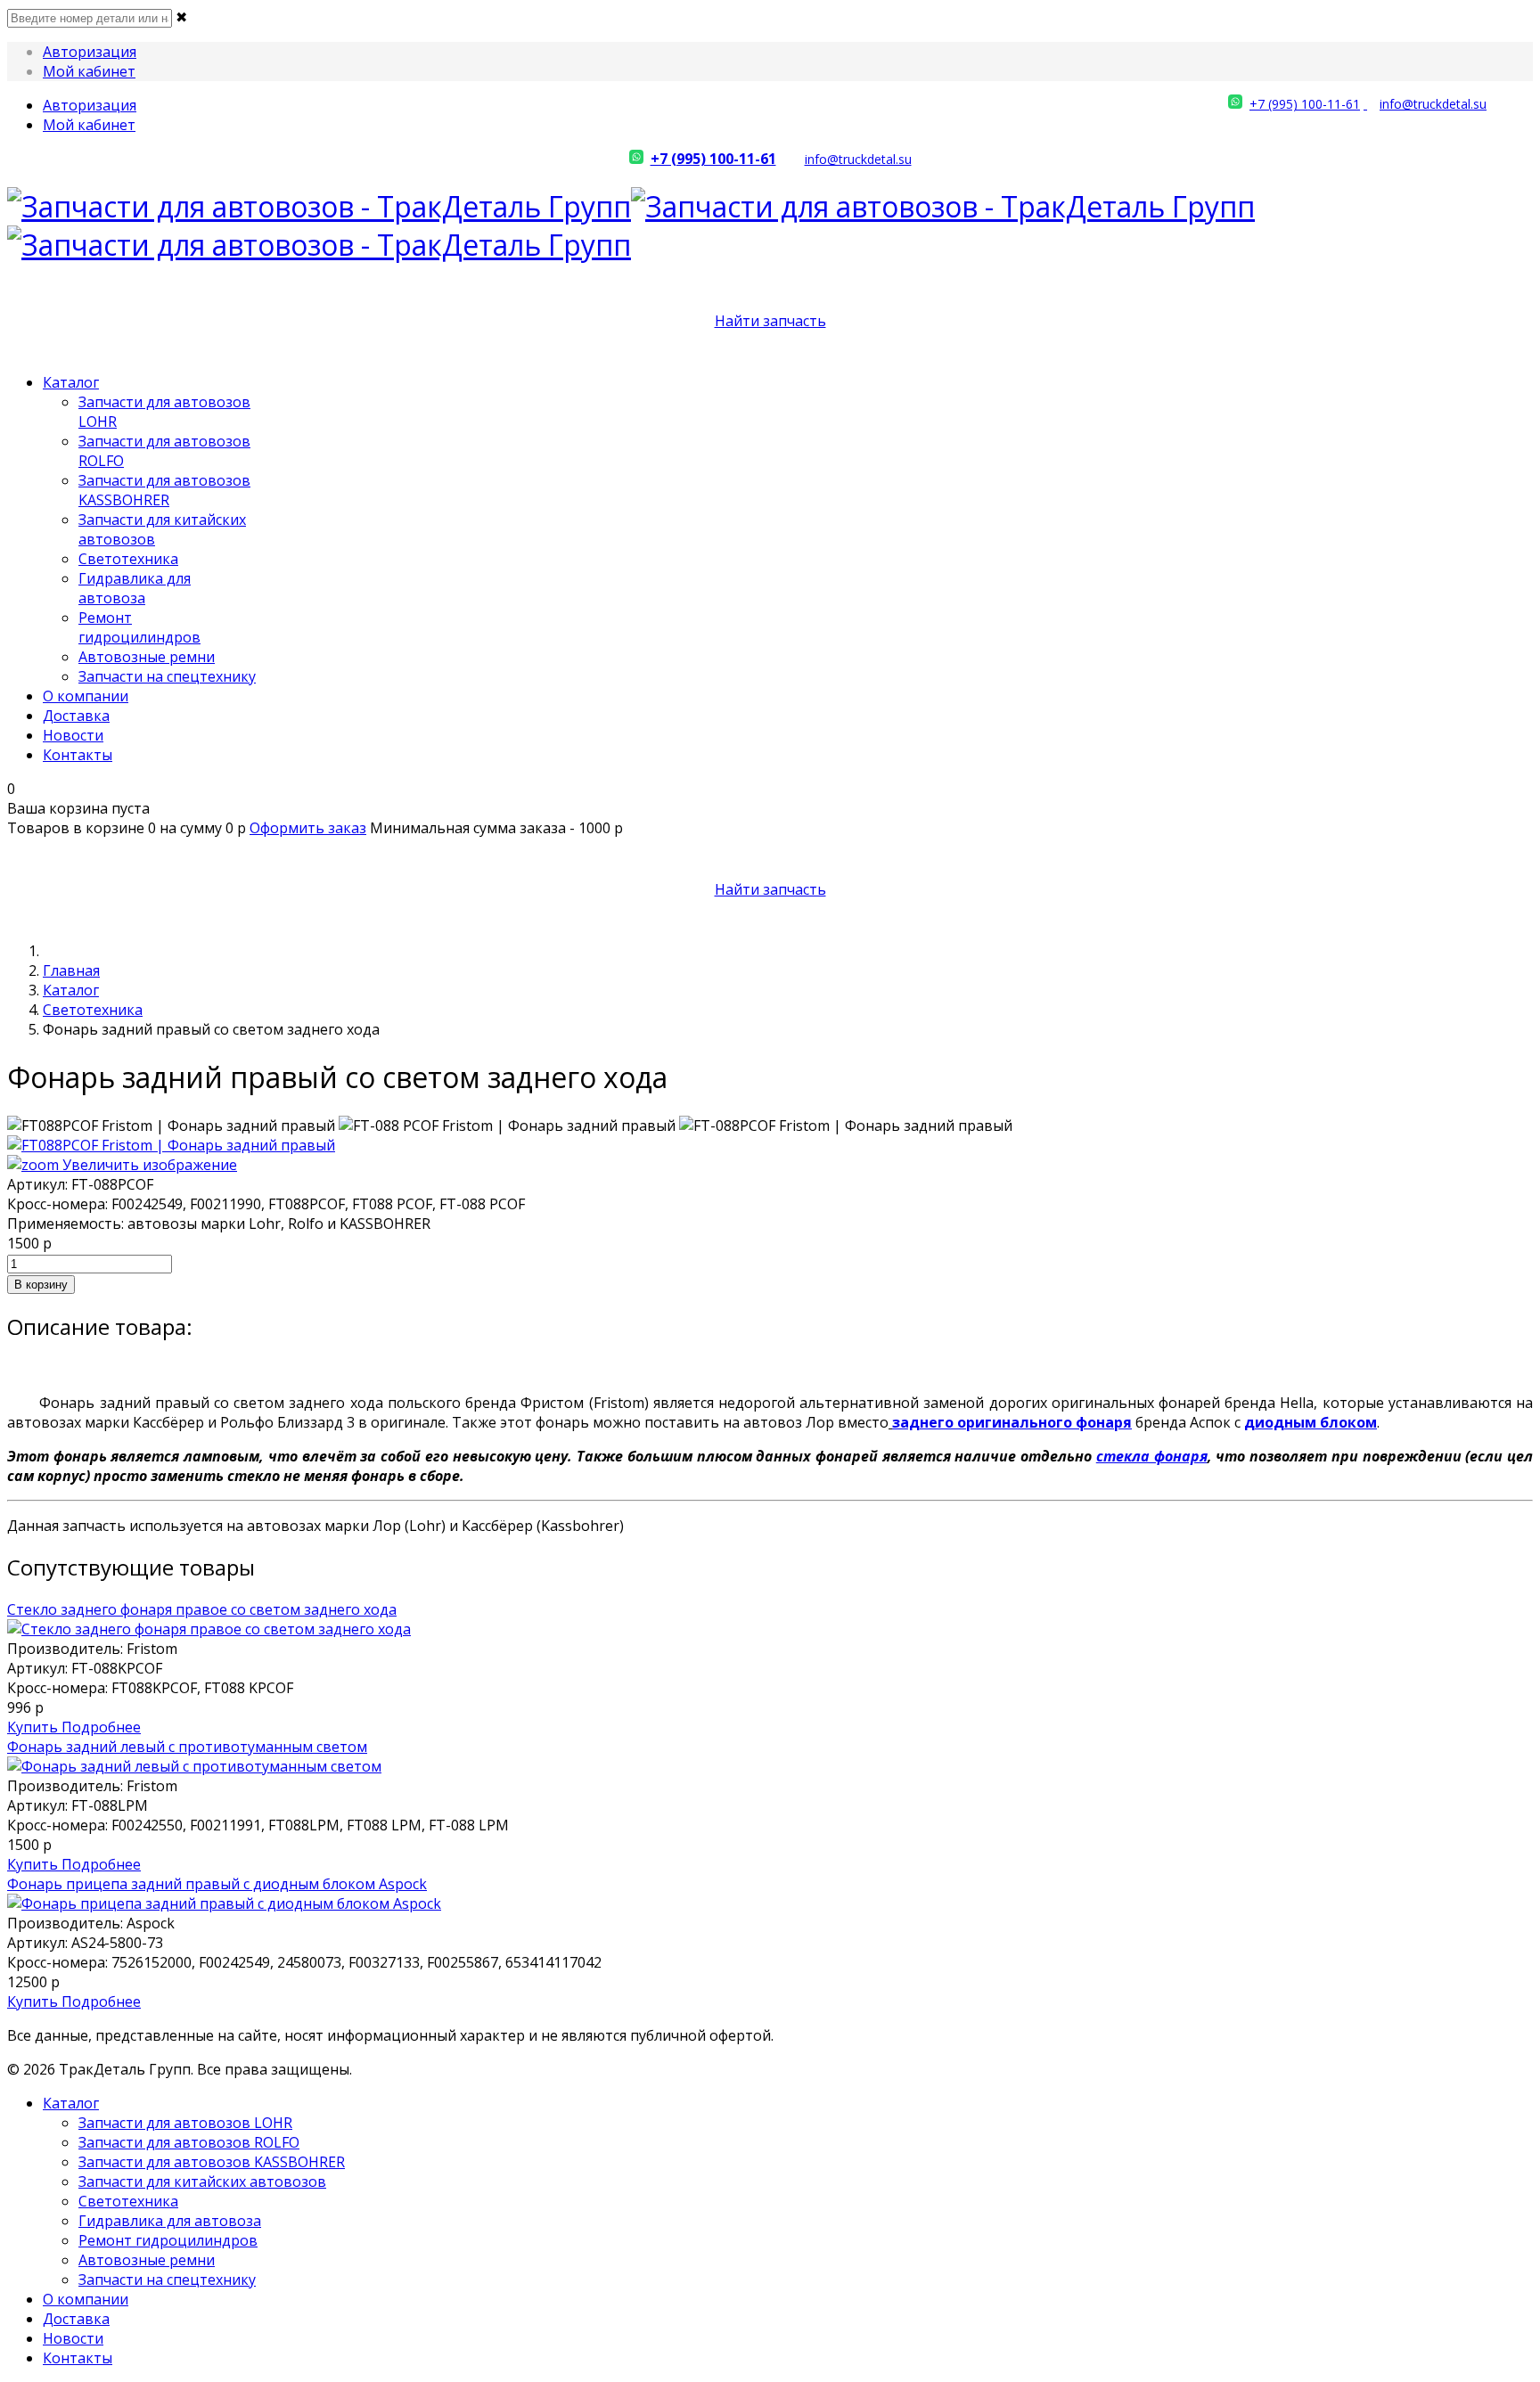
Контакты (78, 755)
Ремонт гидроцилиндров (139, 627)
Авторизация (90, 52)
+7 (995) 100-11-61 (1305, 104)
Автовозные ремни (147, 657)
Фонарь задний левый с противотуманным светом (187, 1747)
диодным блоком (1311, 1422)
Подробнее (101, 1727)
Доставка (76, 716)
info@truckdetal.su (1433, 104)
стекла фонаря (1152, 1456)
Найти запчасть (770, 321)
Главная (71, 970)
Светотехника (128, 559)
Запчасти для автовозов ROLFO (189, 2142)
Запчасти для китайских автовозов (202, 2181)
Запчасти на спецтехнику (167, 676)
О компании (86, 696)
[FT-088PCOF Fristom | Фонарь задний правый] (846, 1126)
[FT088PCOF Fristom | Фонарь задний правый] (171, 1126)
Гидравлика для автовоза (135, 588)
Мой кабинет (89, 71)
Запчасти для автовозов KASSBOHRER (164, 490)
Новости (73, 735)
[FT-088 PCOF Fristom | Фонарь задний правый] (507, 1126)
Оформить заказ (308, 828)
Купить (34, 1727)
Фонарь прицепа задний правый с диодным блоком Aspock (217, 1884)
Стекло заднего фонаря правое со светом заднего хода (202, 1609)
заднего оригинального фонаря (1012, 1422)
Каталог (71, 382)
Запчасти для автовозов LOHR (185, 2123)
